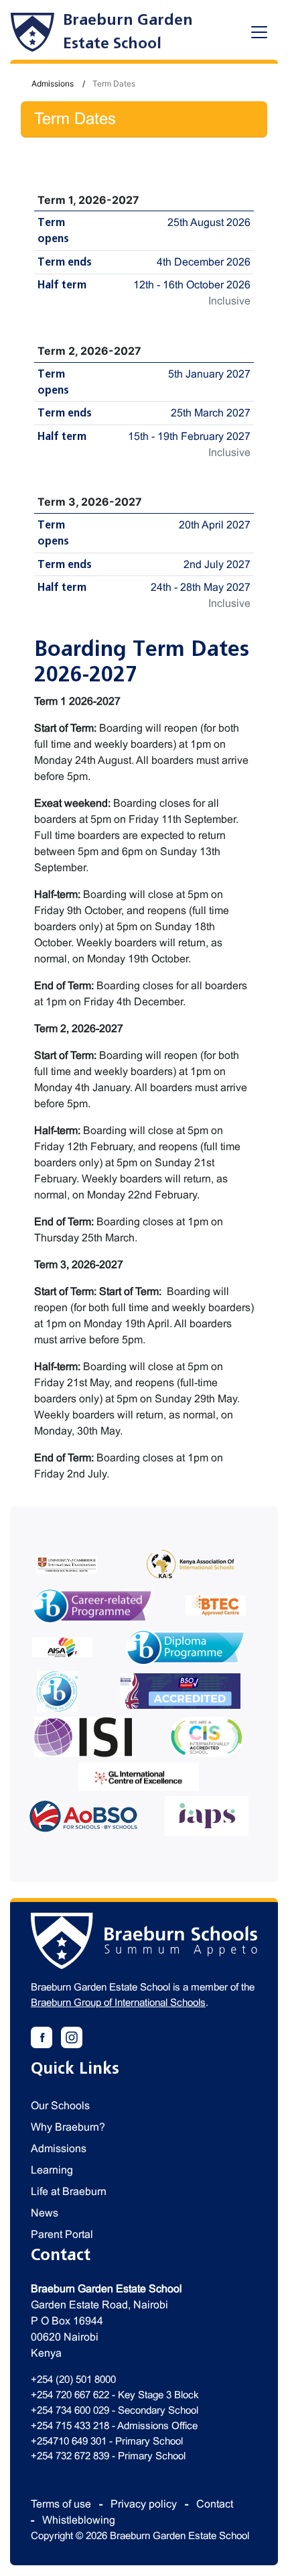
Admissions (53, 83)
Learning (52, 2170)
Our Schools (60, 2106)
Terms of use (61, 2504)
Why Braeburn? (68, 2127)
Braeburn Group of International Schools (118, 2002)
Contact (215, 2504)
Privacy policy (144, 2504)
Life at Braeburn (69, 2191)
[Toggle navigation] (259, 32)
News (45, 2213)
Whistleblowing (79, 2520)
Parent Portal (62, 2234)
